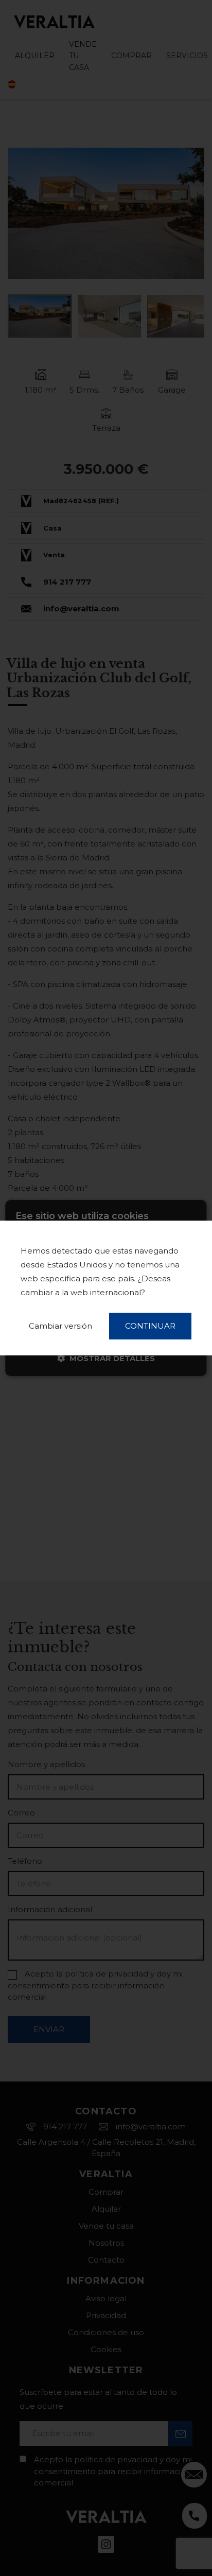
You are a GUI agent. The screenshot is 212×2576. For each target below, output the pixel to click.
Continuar (150, 1326)
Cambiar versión (60, 1326)
